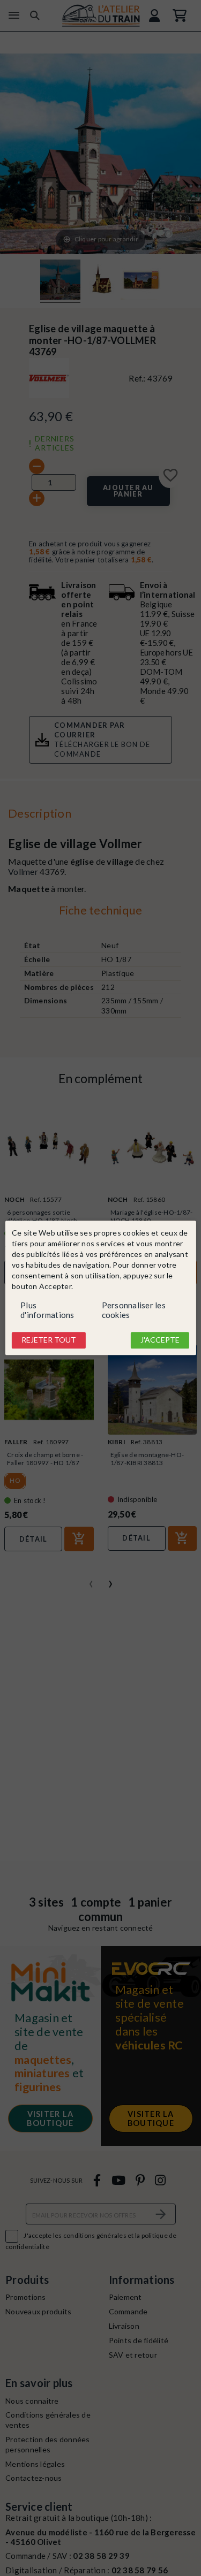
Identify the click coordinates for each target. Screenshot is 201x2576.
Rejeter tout (49, 1340)
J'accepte (160, 1340)
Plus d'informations (47, 1310)
